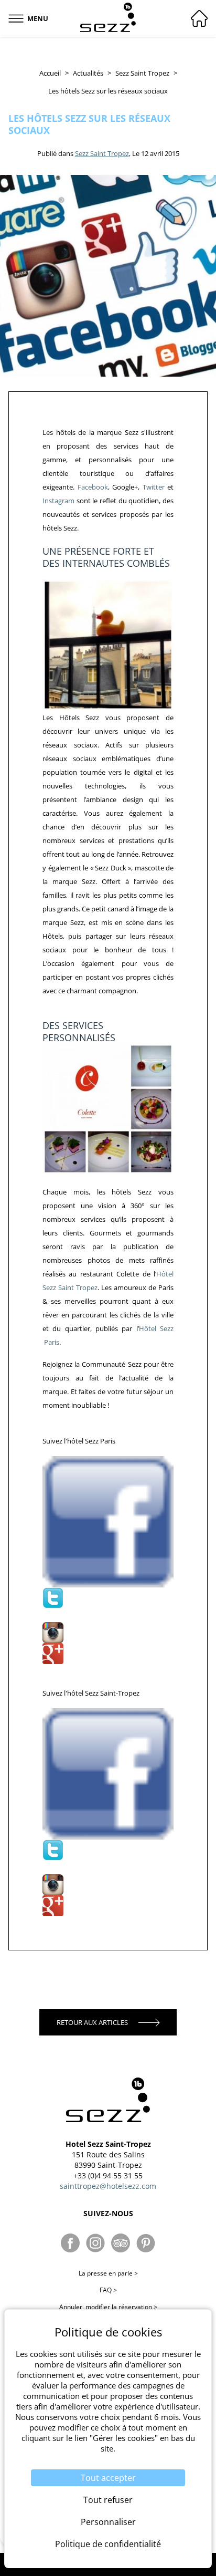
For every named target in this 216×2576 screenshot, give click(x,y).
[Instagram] (95, 2243)
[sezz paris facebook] (108, 1522)
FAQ (108, 2290)
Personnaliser (108, 2522)
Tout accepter (108, 2478)
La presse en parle (108, 2273)
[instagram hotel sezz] (108, 1633)
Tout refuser (108, 2500)
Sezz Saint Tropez (142, 73)
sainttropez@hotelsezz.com (108, 2186)
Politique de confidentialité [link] (108, 2544)
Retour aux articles (92, 2022)
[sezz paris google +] (108, 1654)
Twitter (155, 487)
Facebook (93, 487)
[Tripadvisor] (121, 2243)
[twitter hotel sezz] (108, 1598)
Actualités (88, 73)
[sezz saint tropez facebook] (108, 1774)
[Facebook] (70, 2243)
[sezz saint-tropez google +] (108, 1906)
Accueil (50, 73)
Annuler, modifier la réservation (108, 2307)
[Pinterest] (146, 2243)
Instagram (58, 501)
